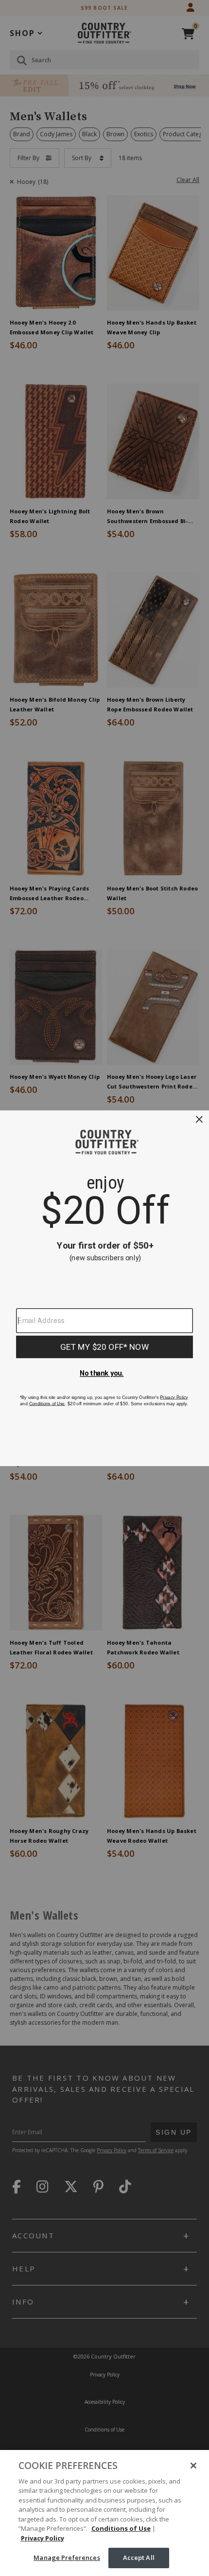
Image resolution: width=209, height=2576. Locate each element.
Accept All (139, 2558)
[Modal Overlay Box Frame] (104, 1288)
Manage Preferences (67, 2558)
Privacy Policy (43, 2538)
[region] (104, 2513)
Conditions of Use (121, 2528)
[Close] (193, 2466)
